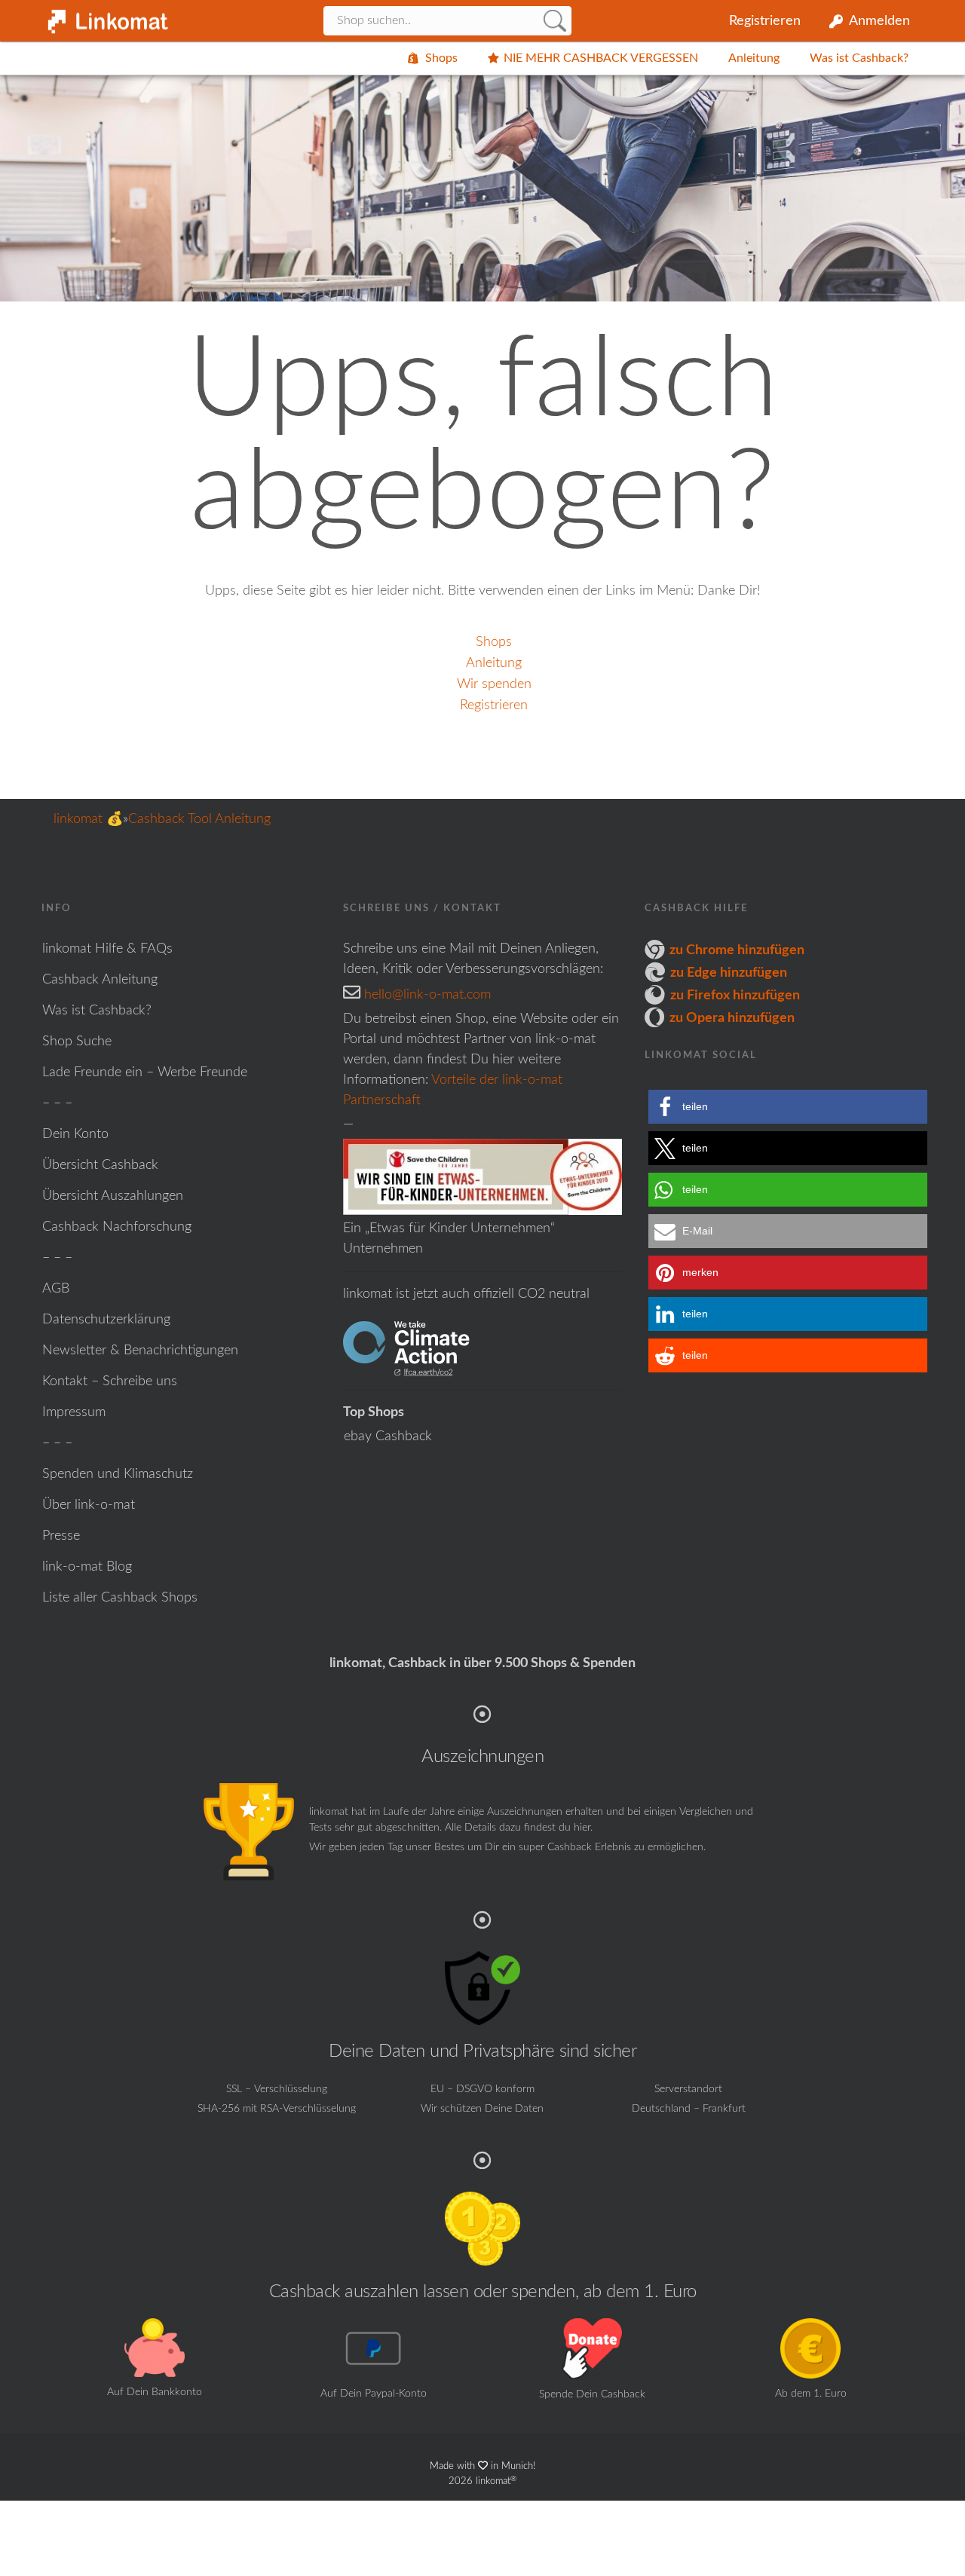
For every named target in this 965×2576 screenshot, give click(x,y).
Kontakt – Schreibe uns (110, 1381)
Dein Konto (75, 1134)
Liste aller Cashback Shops (120, 1598)
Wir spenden (494, 684)
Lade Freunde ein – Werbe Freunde (145, 1072)
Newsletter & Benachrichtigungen (140, 1351)
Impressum (74, 1412)
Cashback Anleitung (100, 980)
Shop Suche (77, 1042)
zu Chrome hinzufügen (737, 950)
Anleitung (754, 58)
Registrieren (765, 21)
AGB (56, 1289)
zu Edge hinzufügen (729, 973)
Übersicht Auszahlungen (113, 1196)
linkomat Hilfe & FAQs (107, 949)
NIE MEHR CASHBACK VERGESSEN (601, 58)
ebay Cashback (388, 1436)
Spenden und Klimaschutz (118, 1474)
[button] (788, 1107)
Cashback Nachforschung (117, 1227)
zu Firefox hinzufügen (735, 996)
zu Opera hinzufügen (732, 1018)
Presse (61, 1536)
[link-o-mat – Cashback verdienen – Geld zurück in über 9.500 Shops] (106, 17)
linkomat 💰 (88, 819)
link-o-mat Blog (87, 1567)
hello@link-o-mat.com (427, 995)
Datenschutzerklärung (106, 1320)
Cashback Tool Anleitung (199, 819)
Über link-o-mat (89, 1505)
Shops (441, 58)
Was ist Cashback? (859, 58)
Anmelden (879, 21)
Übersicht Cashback (100, 1165)
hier (582, 1828)
